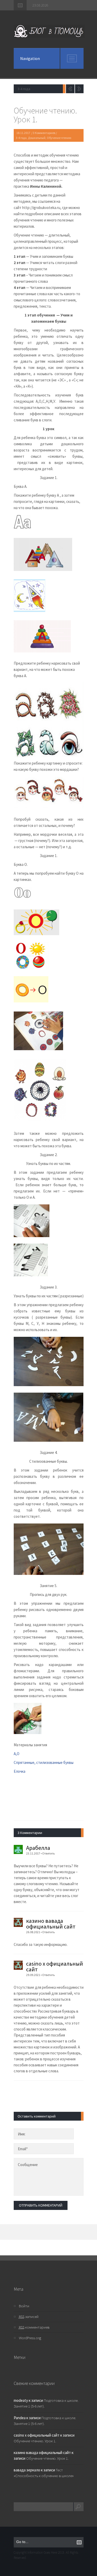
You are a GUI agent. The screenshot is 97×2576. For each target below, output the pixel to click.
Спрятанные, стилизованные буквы (44, 1762)
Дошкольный (37, 138)
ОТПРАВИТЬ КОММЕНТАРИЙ (41, 2205)
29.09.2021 (33, 1975)
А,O (17, 1754)
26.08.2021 (33, 1932)
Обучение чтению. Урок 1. (35, 2441)
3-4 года (21, 138)
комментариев (34, 2327)
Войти (24, 2306)
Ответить (48, 1853)
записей (29, 2317)
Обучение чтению (59, 138)
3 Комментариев (44, 133)
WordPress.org (30, 2338)
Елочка (20, 1771)
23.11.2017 (33, 1853)
